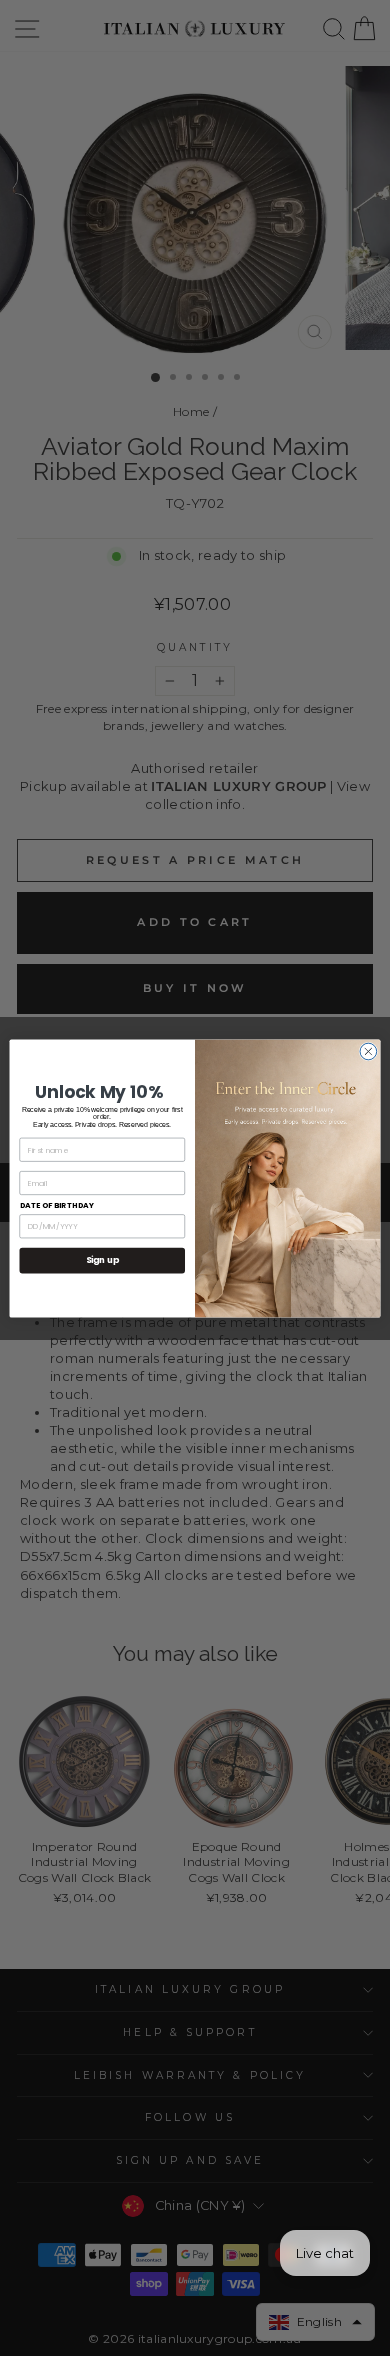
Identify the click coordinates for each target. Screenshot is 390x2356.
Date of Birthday (57, 1205)
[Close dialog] (368, 1051)
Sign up (102, 1260)
